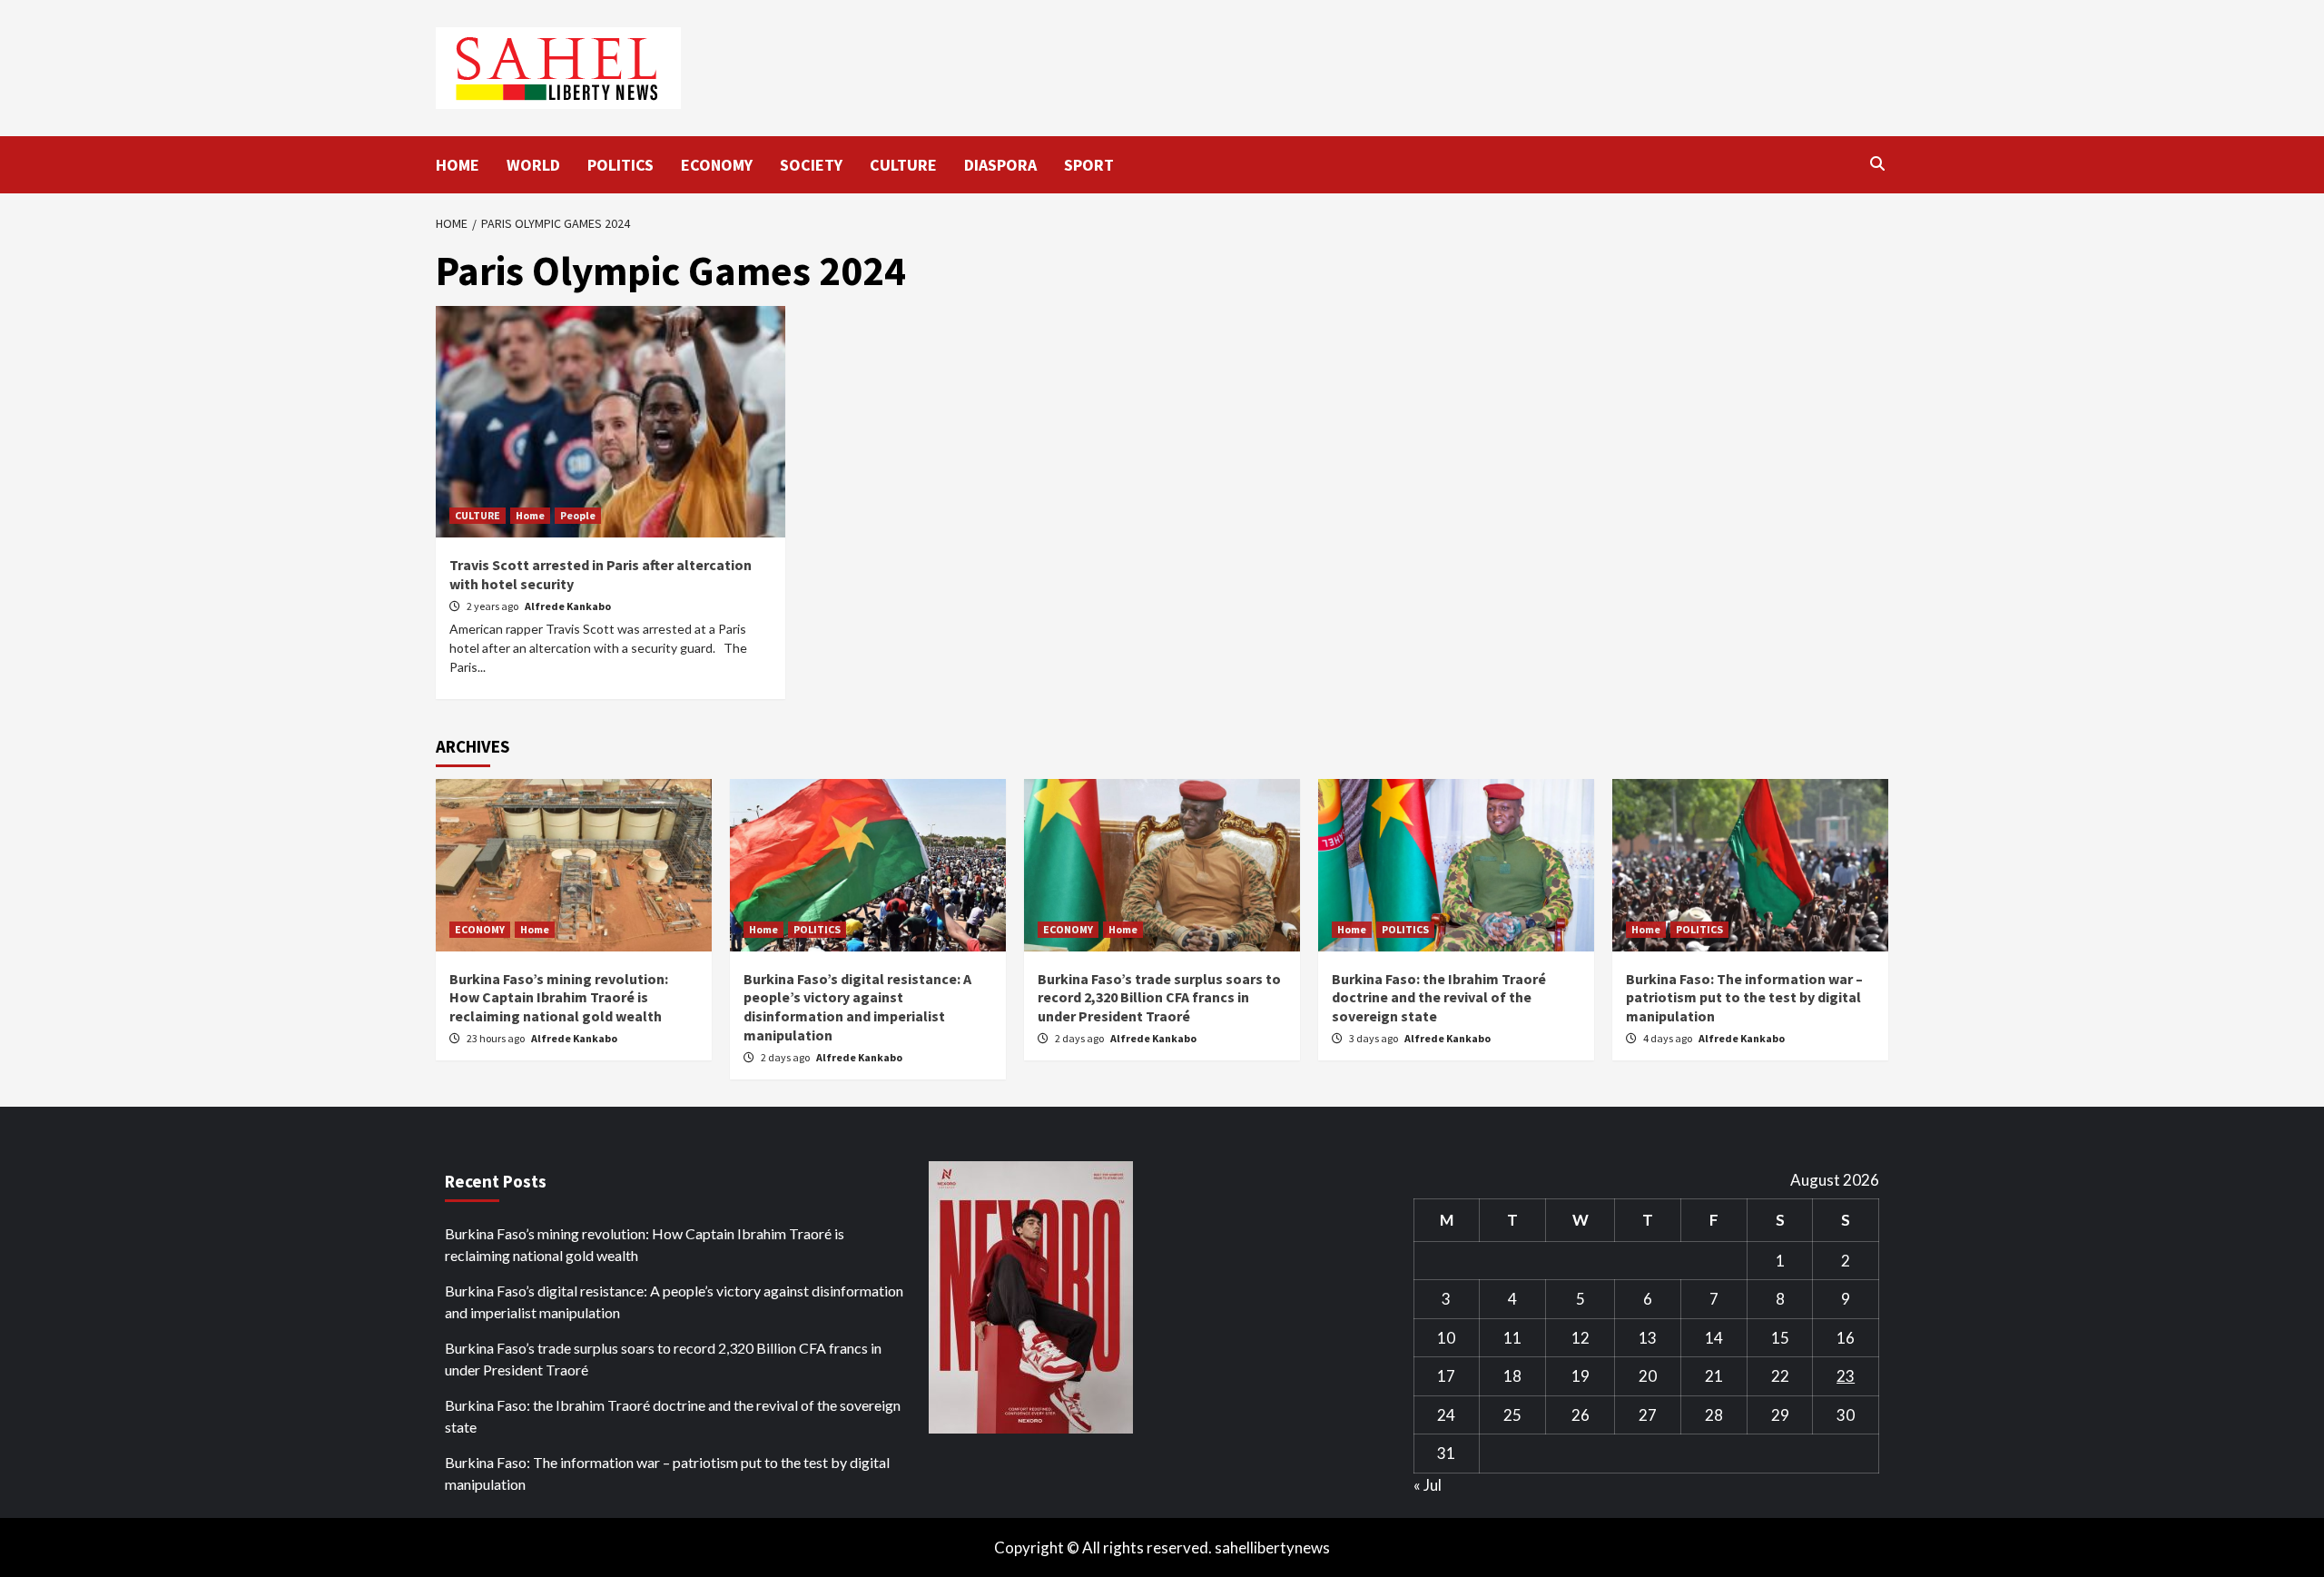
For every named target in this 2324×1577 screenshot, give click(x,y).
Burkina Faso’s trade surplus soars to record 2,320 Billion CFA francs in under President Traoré (1159, 998)
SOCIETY (811, 165)
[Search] (1877, 163)
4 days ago (1669, 1038)
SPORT (1089, 165)
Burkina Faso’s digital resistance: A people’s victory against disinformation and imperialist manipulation (857, 1007)
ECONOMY (717, 165)
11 (1512, 1338)
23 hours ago (497, 1038)
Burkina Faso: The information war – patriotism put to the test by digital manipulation (1744, 998)
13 (1648, 1338)
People (578, 515)
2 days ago (786, 1057)
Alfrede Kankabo (568, 606)
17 (1446, 1376)
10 (1446, 1338)
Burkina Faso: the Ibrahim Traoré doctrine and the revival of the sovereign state (1439, 998)
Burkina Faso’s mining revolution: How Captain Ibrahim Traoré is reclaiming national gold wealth (559, 998)
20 (1648, 1376)
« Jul (1428, 1485)
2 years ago (493, 606)
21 (1714, 1376)
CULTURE (903, 165)
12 (1581, 1338)
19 (1581, 1376)
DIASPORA (1000, 165)
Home (530, 515)
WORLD (533, 165)
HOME (458, 165)
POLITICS (620, 165)
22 (1780, 1376)
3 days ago (1374, 1038)
